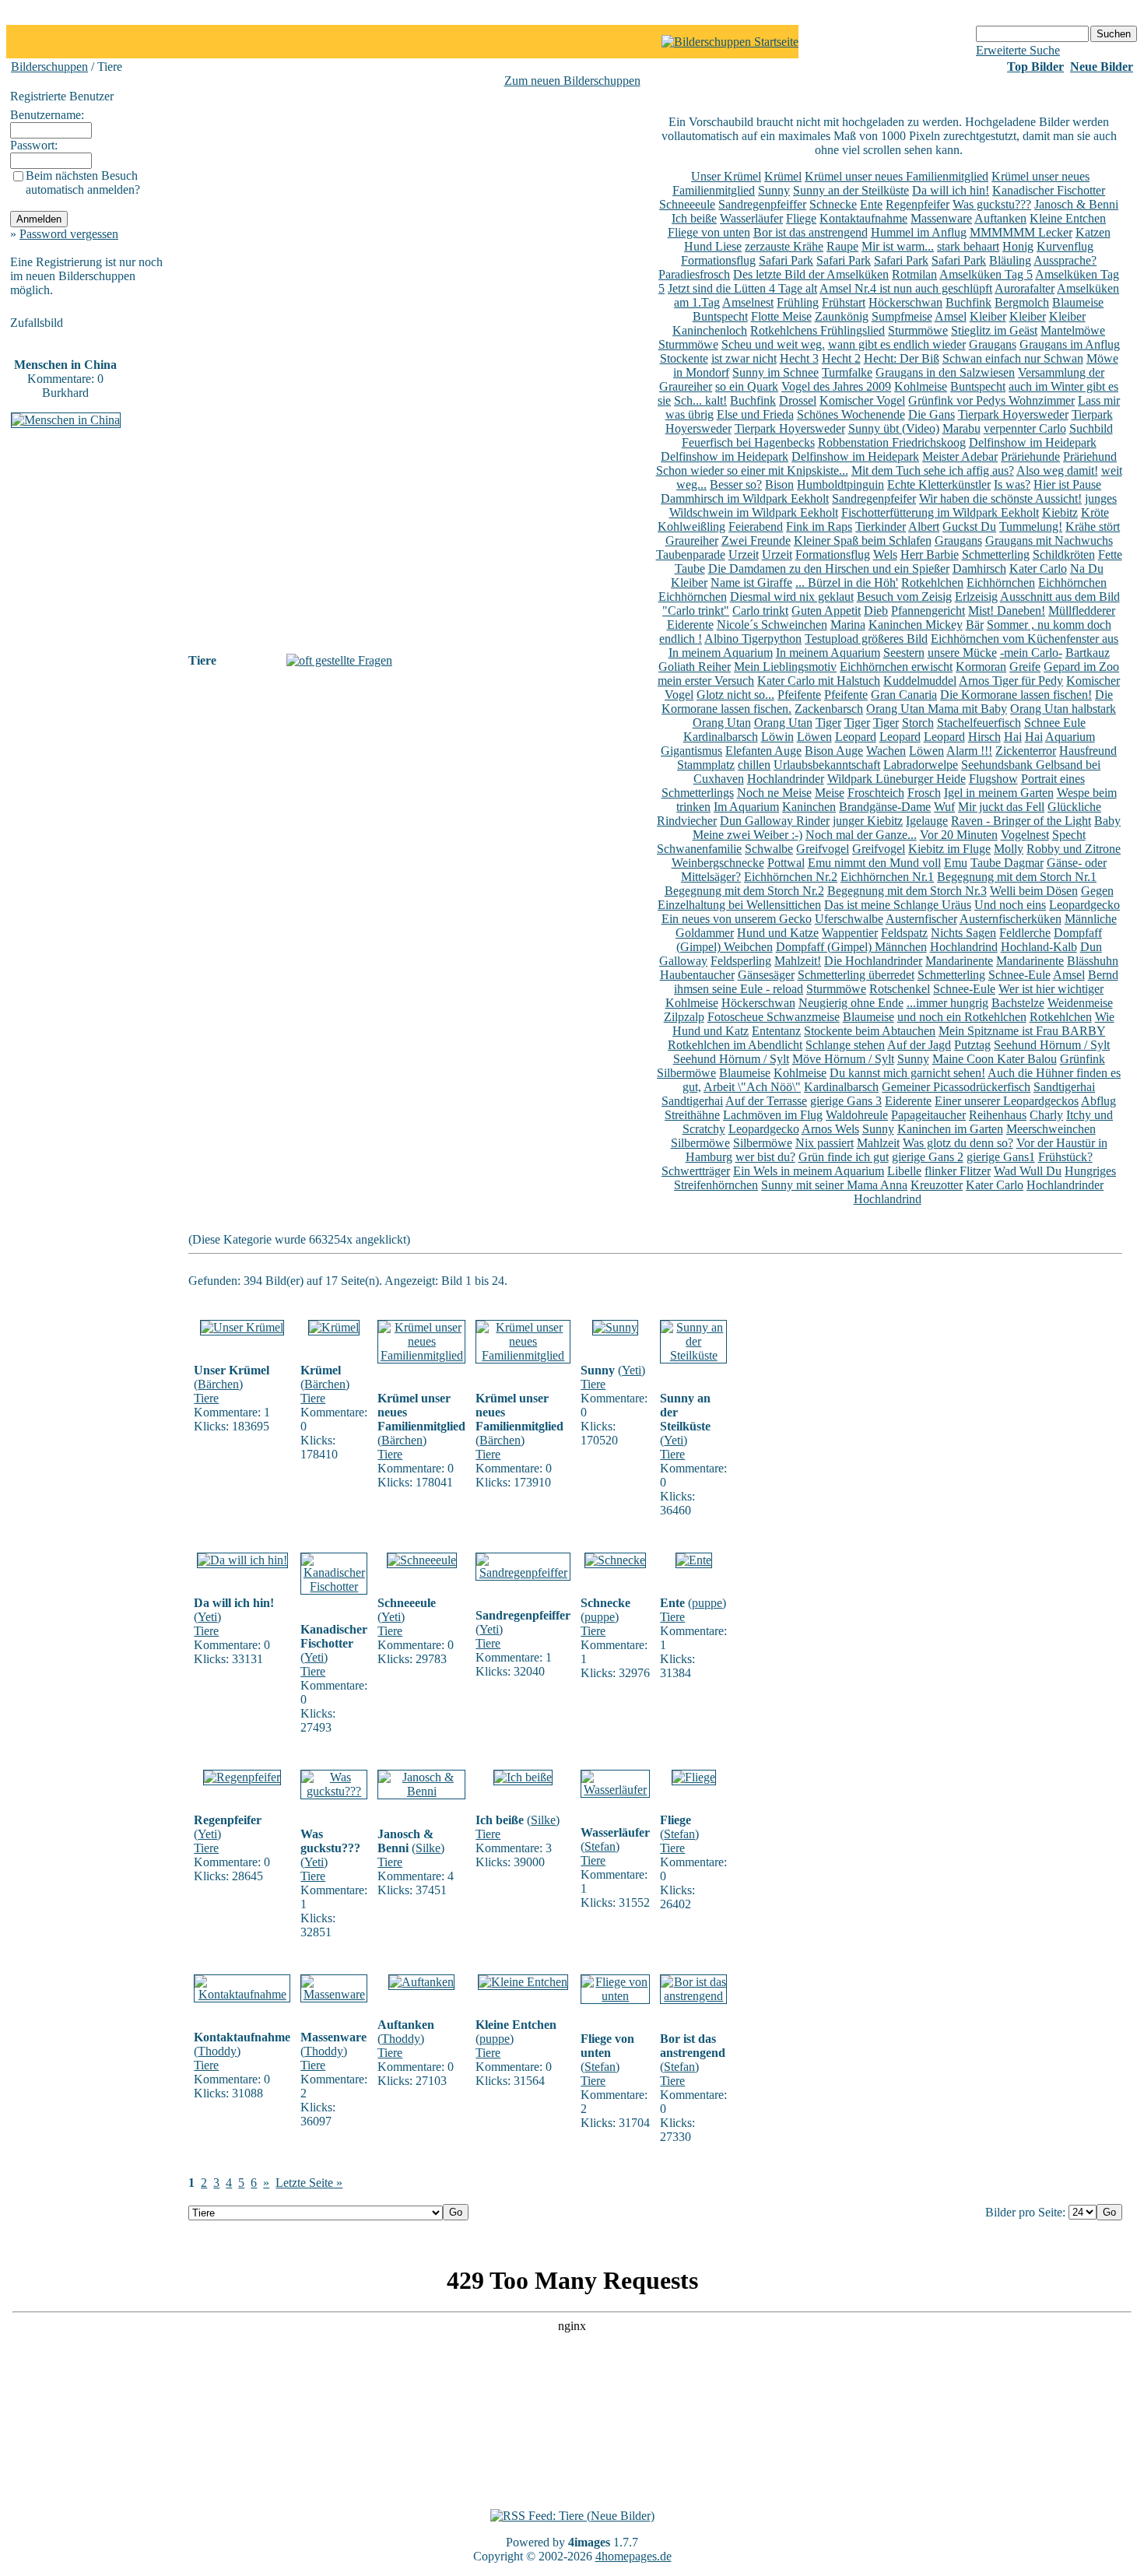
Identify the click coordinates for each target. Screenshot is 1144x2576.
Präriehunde (1030, 456)
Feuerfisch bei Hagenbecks (748, 442)
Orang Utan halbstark (1063, 709)
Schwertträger (696, 1171)
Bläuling (1010, 260)
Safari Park (786, 260)
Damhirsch (979, 569)
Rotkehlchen (932, 583)
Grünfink (1083, 1059)
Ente (871, 204)
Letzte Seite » (309, 2183)
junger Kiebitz (868, 821)
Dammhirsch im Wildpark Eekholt (745, 498)
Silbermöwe (686, 1073)
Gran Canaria (904, 695)
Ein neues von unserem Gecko (737, 919)
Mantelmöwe (1073, 330)
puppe (600, 1617)
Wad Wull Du (1028, 1171)
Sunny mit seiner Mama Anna (834, 1185)
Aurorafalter (1025, 288)
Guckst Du (969, 526)
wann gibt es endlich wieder (897, 344)
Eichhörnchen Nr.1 (887, 877)
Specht (1069, 835)
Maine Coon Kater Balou (995, 1059)
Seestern (904, 653)
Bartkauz (1088, 653)
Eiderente (690, 625)
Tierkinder (881, 526)
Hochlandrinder (786, 779)
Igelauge (927, 821)
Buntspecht (720, 316)
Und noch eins (1010, 905)
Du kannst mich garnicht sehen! (907, 1073)
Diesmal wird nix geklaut (792, 597)
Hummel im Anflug (919, 232)
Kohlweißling (691, 526)
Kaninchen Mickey (916, 625)
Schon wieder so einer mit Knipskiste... (752, 470)
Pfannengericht (928, 611)
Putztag (972, 1045)
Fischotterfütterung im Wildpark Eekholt (940, 512)
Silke (428, 1848)
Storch (918, 723)
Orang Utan (722, 723)
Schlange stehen (845, 1045)
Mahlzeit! (798, 961)
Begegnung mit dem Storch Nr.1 (1017, 877)
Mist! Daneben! (1007, 611)
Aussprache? (1065, 260)
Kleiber (988, 316)
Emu (956, 863)
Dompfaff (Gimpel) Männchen (851, 947)
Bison (779, 484)
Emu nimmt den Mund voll (874, 863)
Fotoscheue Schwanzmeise (774, 1017)
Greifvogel (823, 849)
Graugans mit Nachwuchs (1049, 540)
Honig (1018, 246)
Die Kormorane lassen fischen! (1016, 695)
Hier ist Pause (1067, 484)
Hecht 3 (799, 358)
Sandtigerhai (1064, 1087)
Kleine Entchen (1068, 218)
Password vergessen (69, 234)
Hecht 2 (841, 358)
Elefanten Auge (763, 751)
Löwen (814, 737)
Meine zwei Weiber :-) (747, 835)
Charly (1046, 1115)
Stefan (600, 1846)
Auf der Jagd (919, 1045)
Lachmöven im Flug (773, 1115)
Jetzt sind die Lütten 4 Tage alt (742, 288)
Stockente (684, 358)
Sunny (774, 190)
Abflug (1098, 1101)
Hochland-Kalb (1039, 947)
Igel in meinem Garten (999, 793)
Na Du (1087, 569)
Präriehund (1090, 456)
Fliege (801, 218)
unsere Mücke (962, 653)
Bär (975, 625)
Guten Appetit (826, 611)
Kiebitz (1060, 512)
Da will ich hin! (951, 190)
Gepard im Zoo (1081, 667)
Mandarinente (959, 961)
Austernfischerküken (1011, 919)
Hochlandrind (964, 947)
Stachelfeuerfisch (979, 723)
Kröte (1095, 512)
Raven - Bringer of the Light (1021, 821)
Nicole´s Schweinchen (772, 625)
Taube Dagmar (1007, 863)
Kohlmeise (921, 386)
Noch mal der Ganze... (861, 835)
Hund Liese (713, 246)
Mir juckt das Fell (1001, 807)
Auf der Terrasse (766, 1101)
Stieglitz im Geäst (994, 330)
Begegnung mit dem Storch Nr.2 (744, 891)
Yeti (632, 1370)
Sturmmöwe (918, 330)
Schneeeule (687, 204)
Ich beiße (694, 218)
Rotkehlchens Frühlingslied (818, 330)
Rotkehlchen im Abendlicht (735, 1045)
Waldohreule (857, 1115)
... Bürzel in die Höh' (847, 583)
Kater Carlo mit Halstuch (819, 681)
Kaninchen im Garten (950, 1129)
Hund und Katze (778, 933)
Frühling (798, 302)
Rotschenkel (900, 989)
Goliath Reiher (695, 667)
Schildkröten (1064, 555)
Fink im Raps (819, 526)
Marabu (962, 428)
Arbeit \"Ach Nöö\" (752, 1087)
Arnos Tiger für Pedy (1011, 681)
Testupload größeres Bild (866, 639)
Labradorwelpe (921, 765)
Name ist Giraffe (751, 583)
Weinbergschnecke (718, 863)
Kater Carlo (1038, 569)
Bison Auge (834, 751)
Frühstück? (1065, 1157)
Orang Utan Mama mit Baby (937, 709)
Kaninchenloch (710, 330)
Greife (1025, 667)
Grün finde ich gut (844, 1157)
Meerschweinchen (1051, 1129)
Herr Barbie (930, 555)
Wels (885, 555)
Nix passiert (825, 1143)
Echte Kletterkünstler (939, 484)
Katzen (1093, 232)
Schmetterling (996, 555)
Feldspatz (904, 933)
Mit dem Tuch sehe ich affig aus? (933, 470)
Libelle (904, 1171)
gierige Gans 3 (846, 1101)
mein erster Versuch (706, 681)
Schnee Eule (1055, 723)
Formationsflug (718, 260)
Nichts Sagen (963, 933)
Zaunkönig (842, 316)
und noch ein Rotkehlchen (962, 1017)
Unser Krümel (726, 176)
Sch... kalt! (700, 400)
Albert (924, 526)
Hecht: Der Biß (902, 358)
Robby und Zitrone (1074, 849)
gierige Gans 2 (928, 1157)
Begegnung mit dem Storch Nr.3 (907, 891)
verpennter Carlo (1025, 428)
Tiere (206, 1398)
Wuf (944, 807)
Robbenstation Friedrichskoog (892, 442)
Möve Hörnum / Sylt (843, 1059)
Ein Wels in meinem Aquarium (809, 1171)
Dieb (876, 611)
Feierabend (756, 526)
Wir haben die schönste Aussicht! (1000, 498)
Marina (848, 625)
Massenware (941, 218)
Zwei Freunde (756, 540)
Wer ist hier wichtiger (1051, 989)
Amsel (951, 316)
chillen (754, 765)
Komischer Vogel (862, 400)
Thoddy (217, 2051)
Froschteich (876, 793)
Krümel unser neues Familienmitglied (897, 176)
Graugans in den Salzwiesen (945, 372)
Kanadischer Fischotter (1049, 190)
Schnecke (833, 204)
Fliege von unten (709, 232)
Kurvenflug (1065, 246)
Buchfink (969, 302)
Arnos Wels (830, 1129)
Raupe (842, 246)
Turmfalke (847, 372)
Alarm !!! (969, 751)
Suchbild (1091, 428)
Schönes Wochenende (851, 414)
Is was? (1012, 484)
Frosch (924, 793)
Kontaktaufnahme (863, 218)
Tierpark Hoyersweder (1013, 414)
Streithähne (692, 1115)
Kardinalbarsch (721, 737)
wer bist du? (765, 1157)
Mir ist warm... (898, 246)
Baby (1107, 821)
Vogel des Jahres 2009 (836, 386)
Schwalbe (769, 849)
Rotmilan (914, 274)
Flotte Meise (781, 316)
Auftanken (1000, 218)
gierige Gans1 (1001, 1157)
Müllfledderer (1082, 611)
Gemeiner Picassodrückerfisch (956, 1087)
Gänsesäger (766, 975)
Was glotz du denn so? (958, 1143)
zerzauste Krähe (784, 246)
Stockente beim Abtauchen (870, 1031)
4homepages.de (633, 2556)
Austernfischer (921, 919)
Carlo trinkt (760, 611)
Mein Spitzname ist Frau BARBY (1022, 1031)
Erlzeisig (976, 597)
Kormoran (981, 667)
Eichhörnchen (1001, 583)
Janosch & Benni (1076, 204)
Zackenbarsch (829, 709)
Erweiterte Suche (1018, 50)
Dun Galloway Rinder (775, 821)
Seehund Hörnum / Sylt (1052, 1045)
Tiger (828, 723)
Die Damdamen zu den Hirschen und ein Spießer (829, 569)
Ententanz (776, 1031)
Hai (1013, 737)
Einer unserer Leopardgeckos (1007, 1101)
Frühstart (844, 302)
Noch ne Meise (774, 793)
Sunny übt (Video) (894, 428)
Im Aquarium (746, 807)
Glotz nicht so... (735, 695)
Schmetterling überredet (856, 975)
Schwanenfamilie (699, 849)
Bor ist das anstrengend (811, 232)
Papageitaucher (928, 1115)
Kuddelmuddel (920, 681)
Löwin (777, 737)
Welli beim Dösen (1034, 891)
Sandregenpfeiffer (762, 204)
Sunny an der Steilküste (851, 190)
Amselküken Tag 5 (986, 274)
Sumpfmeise (902, 316)
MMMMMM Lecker (1021, 232)
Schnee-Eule (1019, 975)
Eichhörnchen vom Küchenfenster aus (1025, 639)
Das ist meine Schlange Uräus (898, 905)
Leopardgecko (1084, 905)
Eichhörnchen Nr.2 (791, 877)
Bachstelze (1018, 1003)
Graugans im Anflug (1070, 344)
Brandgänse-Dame (885, 807)
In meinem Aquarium (721, 653)
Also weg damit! (1057, 470)
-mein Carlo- (1031, 653)
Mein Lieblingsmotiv (785, 667)
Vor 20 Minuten (959, 835)
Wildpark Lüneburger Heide (897, 779)
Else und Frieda (755, 414)
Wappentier (850, 933)
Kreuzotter (937, 1185)
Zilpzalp (684, 1017)
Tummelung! (1031, 526)
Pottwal (786, 863)
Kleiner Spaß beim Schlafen (863, 540)
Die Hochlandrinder (873, 961)
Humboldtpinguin (840, 484)
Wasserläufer (751, 218)
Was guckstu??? (992, 204)
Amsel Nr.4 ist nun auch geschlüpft (906, 288)
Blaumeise (1078, 302)
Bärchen (218, 1384)
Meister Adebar (960, 456)
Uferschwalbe (849, 919)
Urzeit (744, 555)
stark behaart (968, 246)
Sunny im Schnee (776, 372)
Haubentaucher (697, 975)
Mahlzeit (878, 1143)
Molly (1009, 849)
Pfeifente (799, 695)
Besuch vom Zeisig (904, 597)
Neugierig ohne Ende (851, 1003)
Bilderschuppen (49, 67)
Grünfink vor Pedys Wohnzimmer (991, 400)
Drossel (798, 400)
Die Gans (932, 414)
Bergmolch (1022, 302)
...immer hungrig (947, 1003)
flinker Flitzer (958, 1171)
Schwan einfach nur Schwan (1013, 358)
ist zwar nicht (744, 358)
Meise (830, 793)
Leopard (856, 737)
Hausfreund (1088, 751)
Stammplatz (706, 765)
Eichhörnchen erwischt (896, 667)
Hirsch (984, 737)
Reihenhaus (998, 1115)
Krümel (783, 176)
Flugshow (993, 779)
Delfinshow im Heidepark (1033, 442)
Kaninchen (809, 807)
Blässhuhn (1093, 961)
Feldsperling (741, 961)
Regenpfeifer (918, 204)
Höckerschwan (905, 302)
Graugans (993, 344)
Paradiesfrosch (694, 274)
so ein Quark (747, 386)
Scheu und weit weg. (773, 344)
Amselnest (748, 302)
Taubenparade (691, 555)
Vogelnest (1025, 835)
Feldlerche (1025, 933)
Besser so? (736, 484)
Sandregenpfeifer (874, 498)
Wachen (886, 751)
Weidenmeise (1080, 1003)
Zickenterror (1026, 751)
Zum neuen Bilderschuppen (572, 81)
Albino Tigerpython (753, 639)
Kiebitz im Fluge (949, 849)
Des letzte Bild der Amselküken (811, 274)
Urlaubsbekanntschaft (827, 765)
